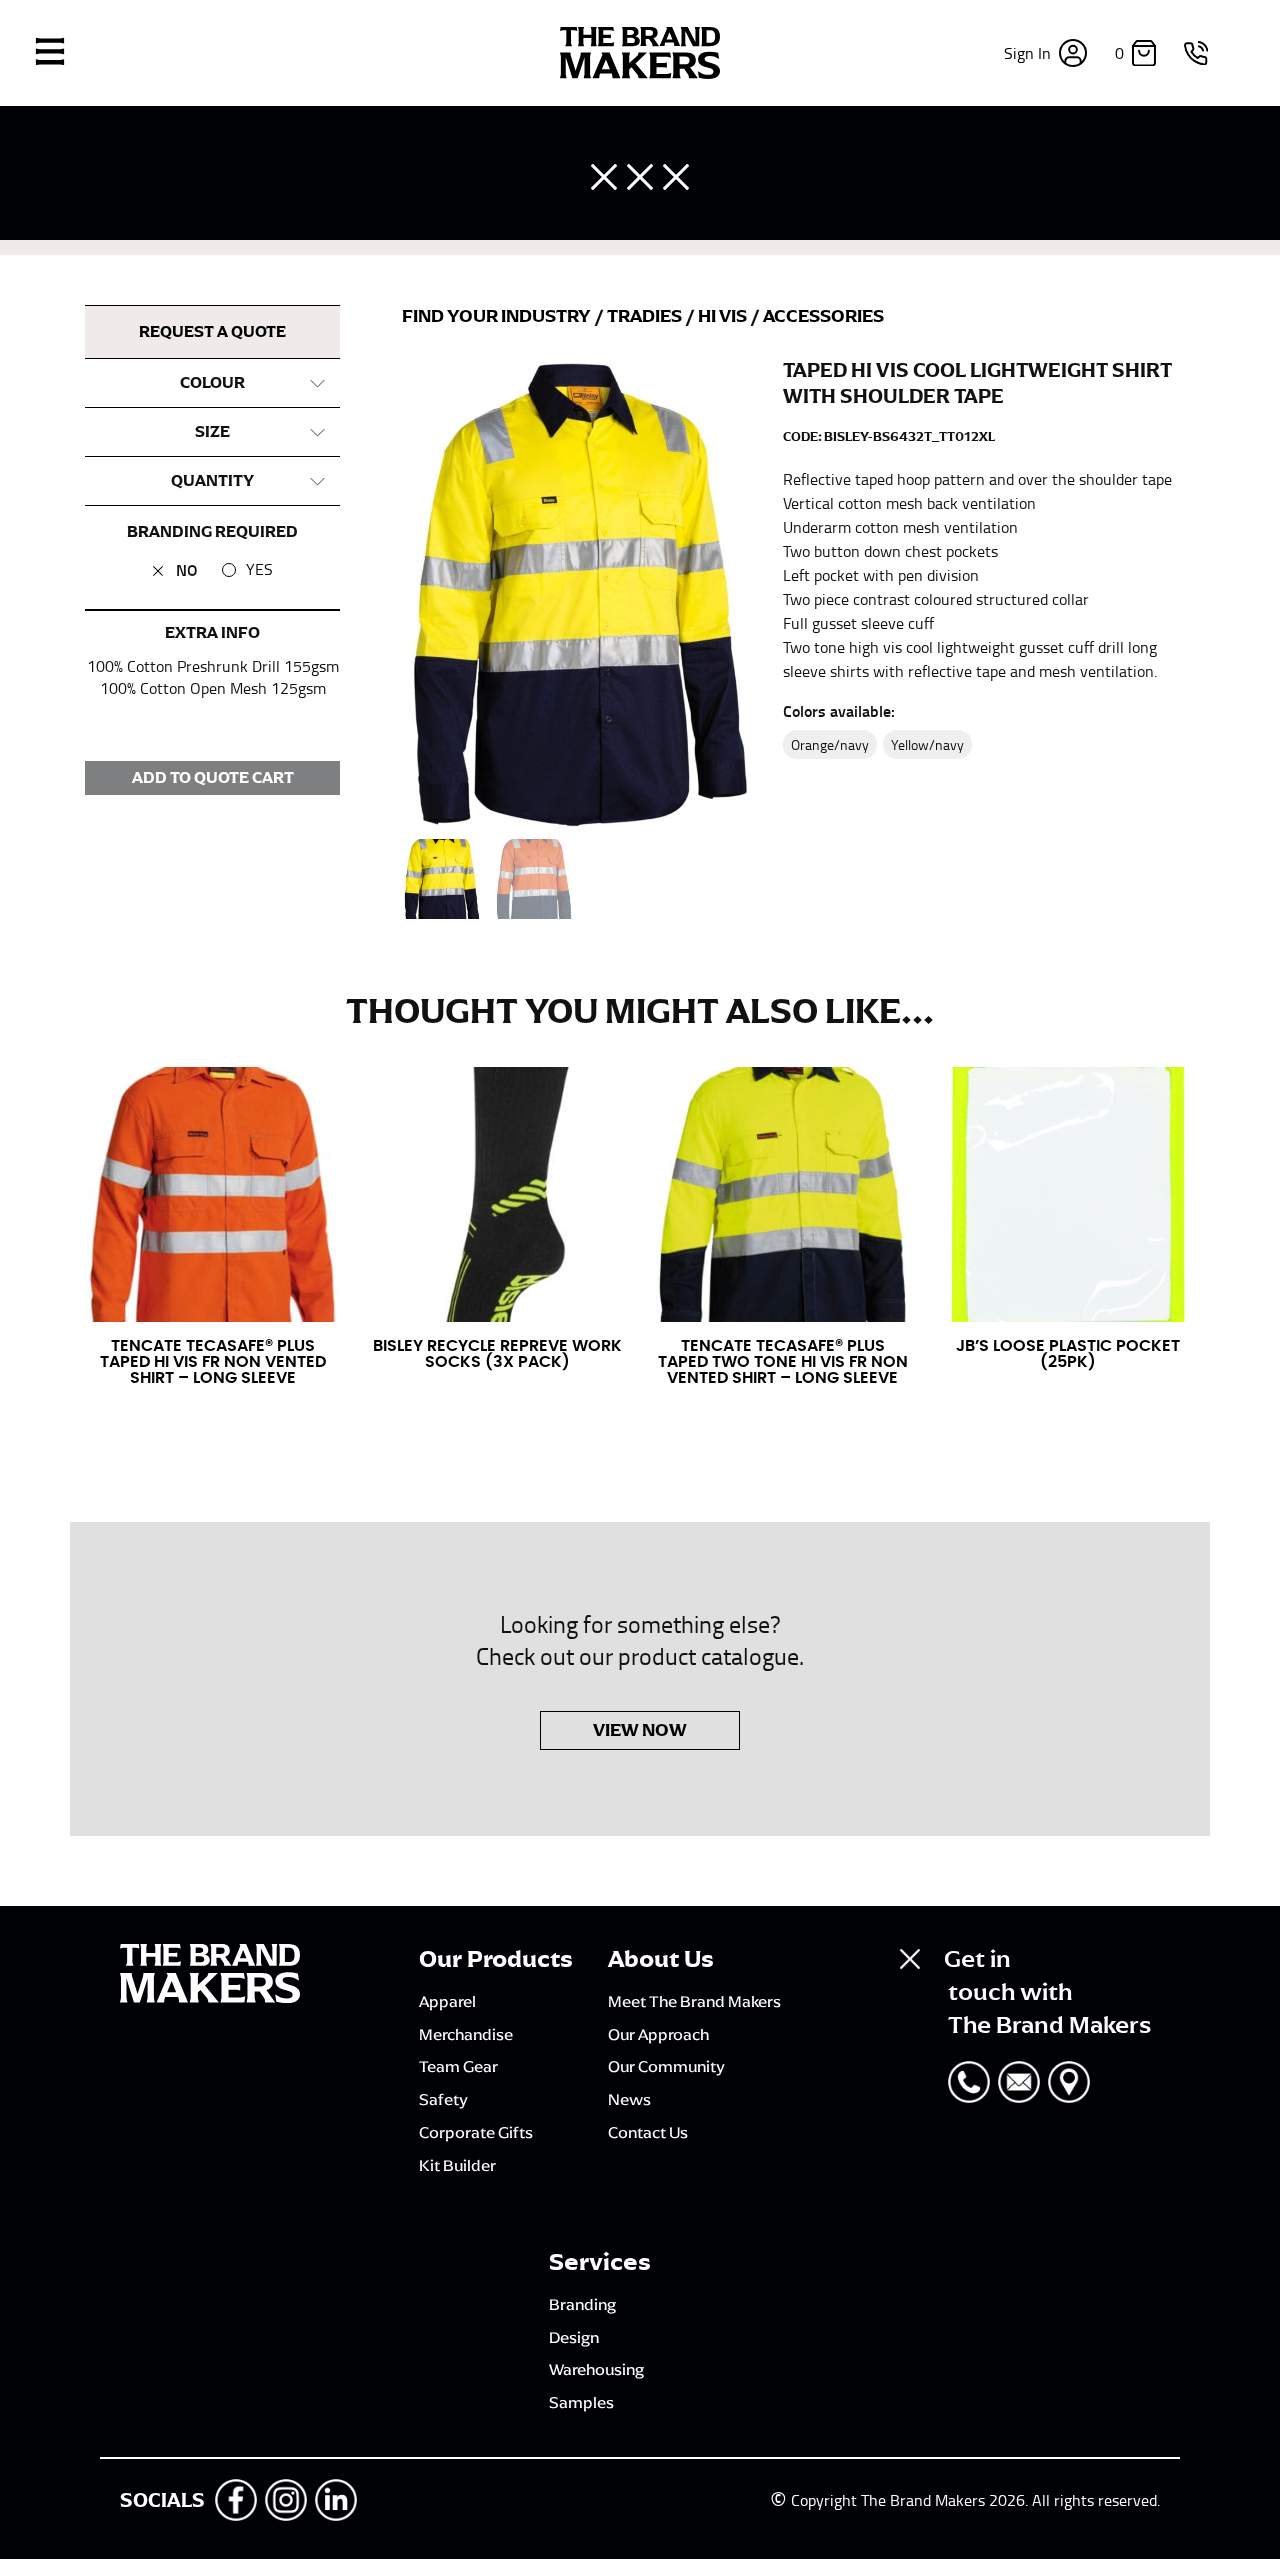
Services (600, 2262)
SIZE (212, 432)
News (629, 2099)
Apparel (447, 2001)
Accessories (823, 316)
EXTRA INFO (212, 633)
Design (574, 2337)
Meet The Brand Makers (694, 2001)
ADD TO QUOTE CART (213, 778)
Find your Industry (498, 316)
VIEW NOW (640, 1730)
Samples (581, 2402)
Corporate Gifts (476, 2132)
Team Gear (458, 2066)
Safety (443, 2099)
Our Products (496, 1959)
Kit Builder (457, 2165)
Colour (212, 383)
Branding (582, 2304)
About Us (661, 1959)
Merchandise (466, 2034)
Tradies (646, 316)
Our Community (666, 2066)
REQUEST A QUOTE (212, 332)
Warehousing (596, 2369)
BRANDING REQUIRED (212, 532)
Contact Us (648, 2132)
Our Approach (658, 2034)
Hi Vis (724, 316)
